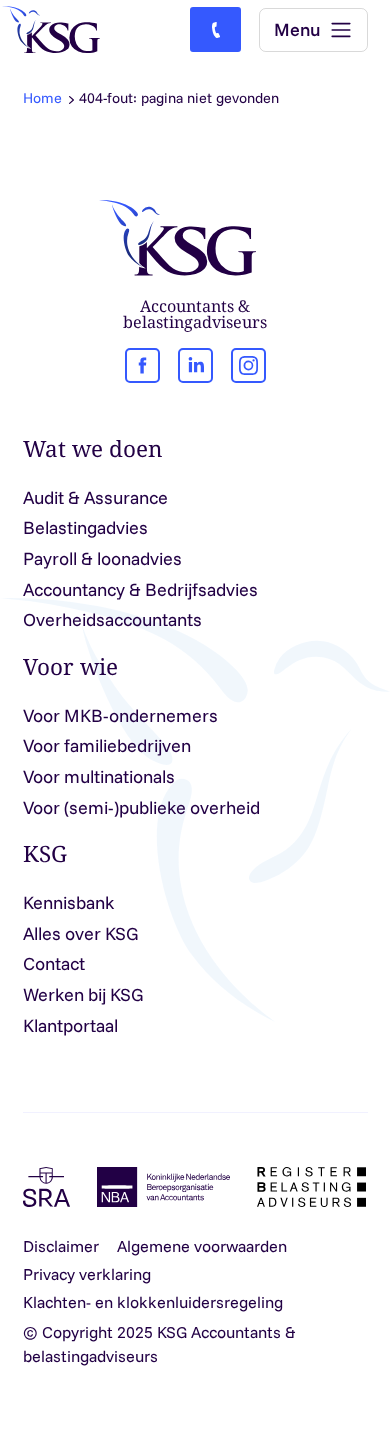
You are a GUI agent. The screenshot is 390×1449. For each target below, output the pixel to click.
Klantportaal (70, 1025)
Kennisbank (68, 902)
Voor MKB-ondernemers (120, 715)
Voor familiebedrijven (107, 745)
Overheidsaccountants (112, 619)
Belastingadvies (85, 527)
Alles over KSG (81, 933)
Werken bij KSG (83, 994)
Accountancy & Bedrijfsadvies (140, 589)
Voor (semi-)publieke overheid (141, 807)
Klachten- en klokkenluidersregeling (153, 1302)
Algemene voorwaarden (202, 1246)
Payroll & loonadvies (102, 558)
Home (42, 98)
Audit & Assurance (95, 497)
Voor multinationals (99, 776)
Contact (54, 963)
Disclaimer (61, 1246)
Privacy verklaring (87, 1274)
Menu (297, 29)
